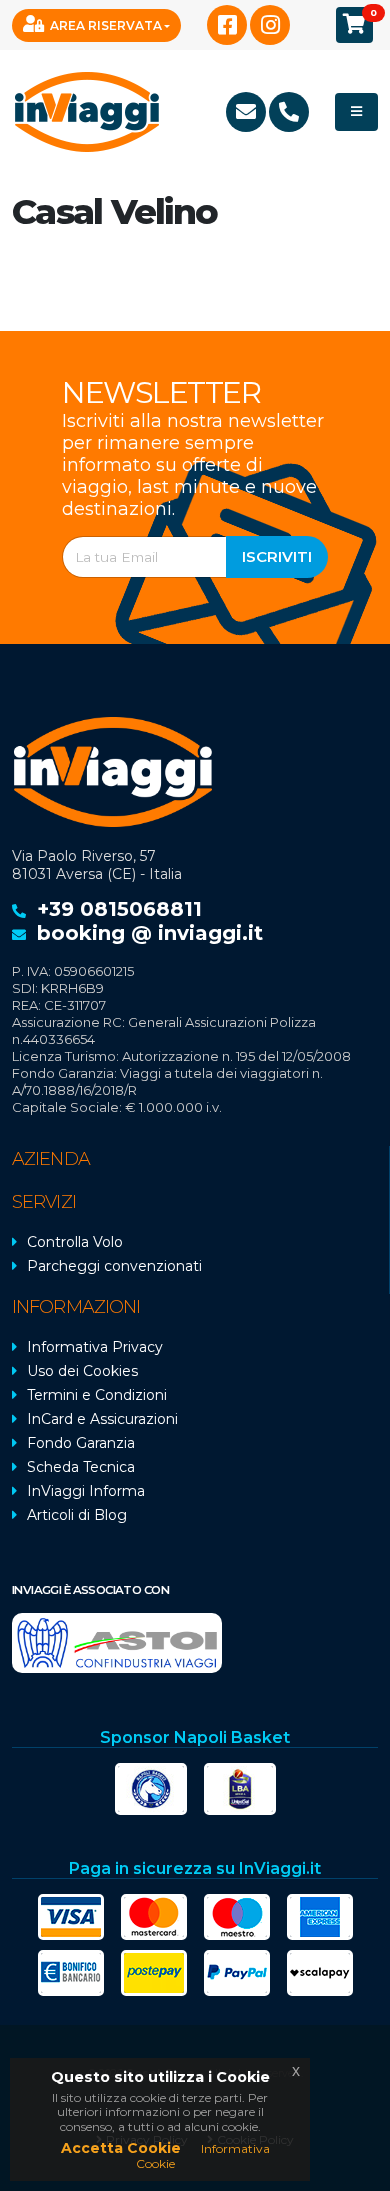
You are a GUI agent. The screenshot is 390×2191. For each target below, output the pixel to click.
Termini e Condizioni (97, 1395)
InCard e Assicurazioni (102, 1419)
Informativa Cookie (203, 2155)
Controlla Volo (75, 1242)
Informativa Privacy (95, 1347)
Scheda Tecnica (81, 1467)
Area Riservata (106, 25)
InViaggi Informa (86, 1491)
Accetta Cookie (121, 2148)
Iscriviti (277, 556)
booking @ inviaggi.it (150, 933)
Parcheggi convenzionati (114, 1266)
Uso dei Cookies (82, 1371)
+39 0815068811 (119, 909)
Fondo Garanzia (81, 1443)
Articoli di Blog (77, 1515)
